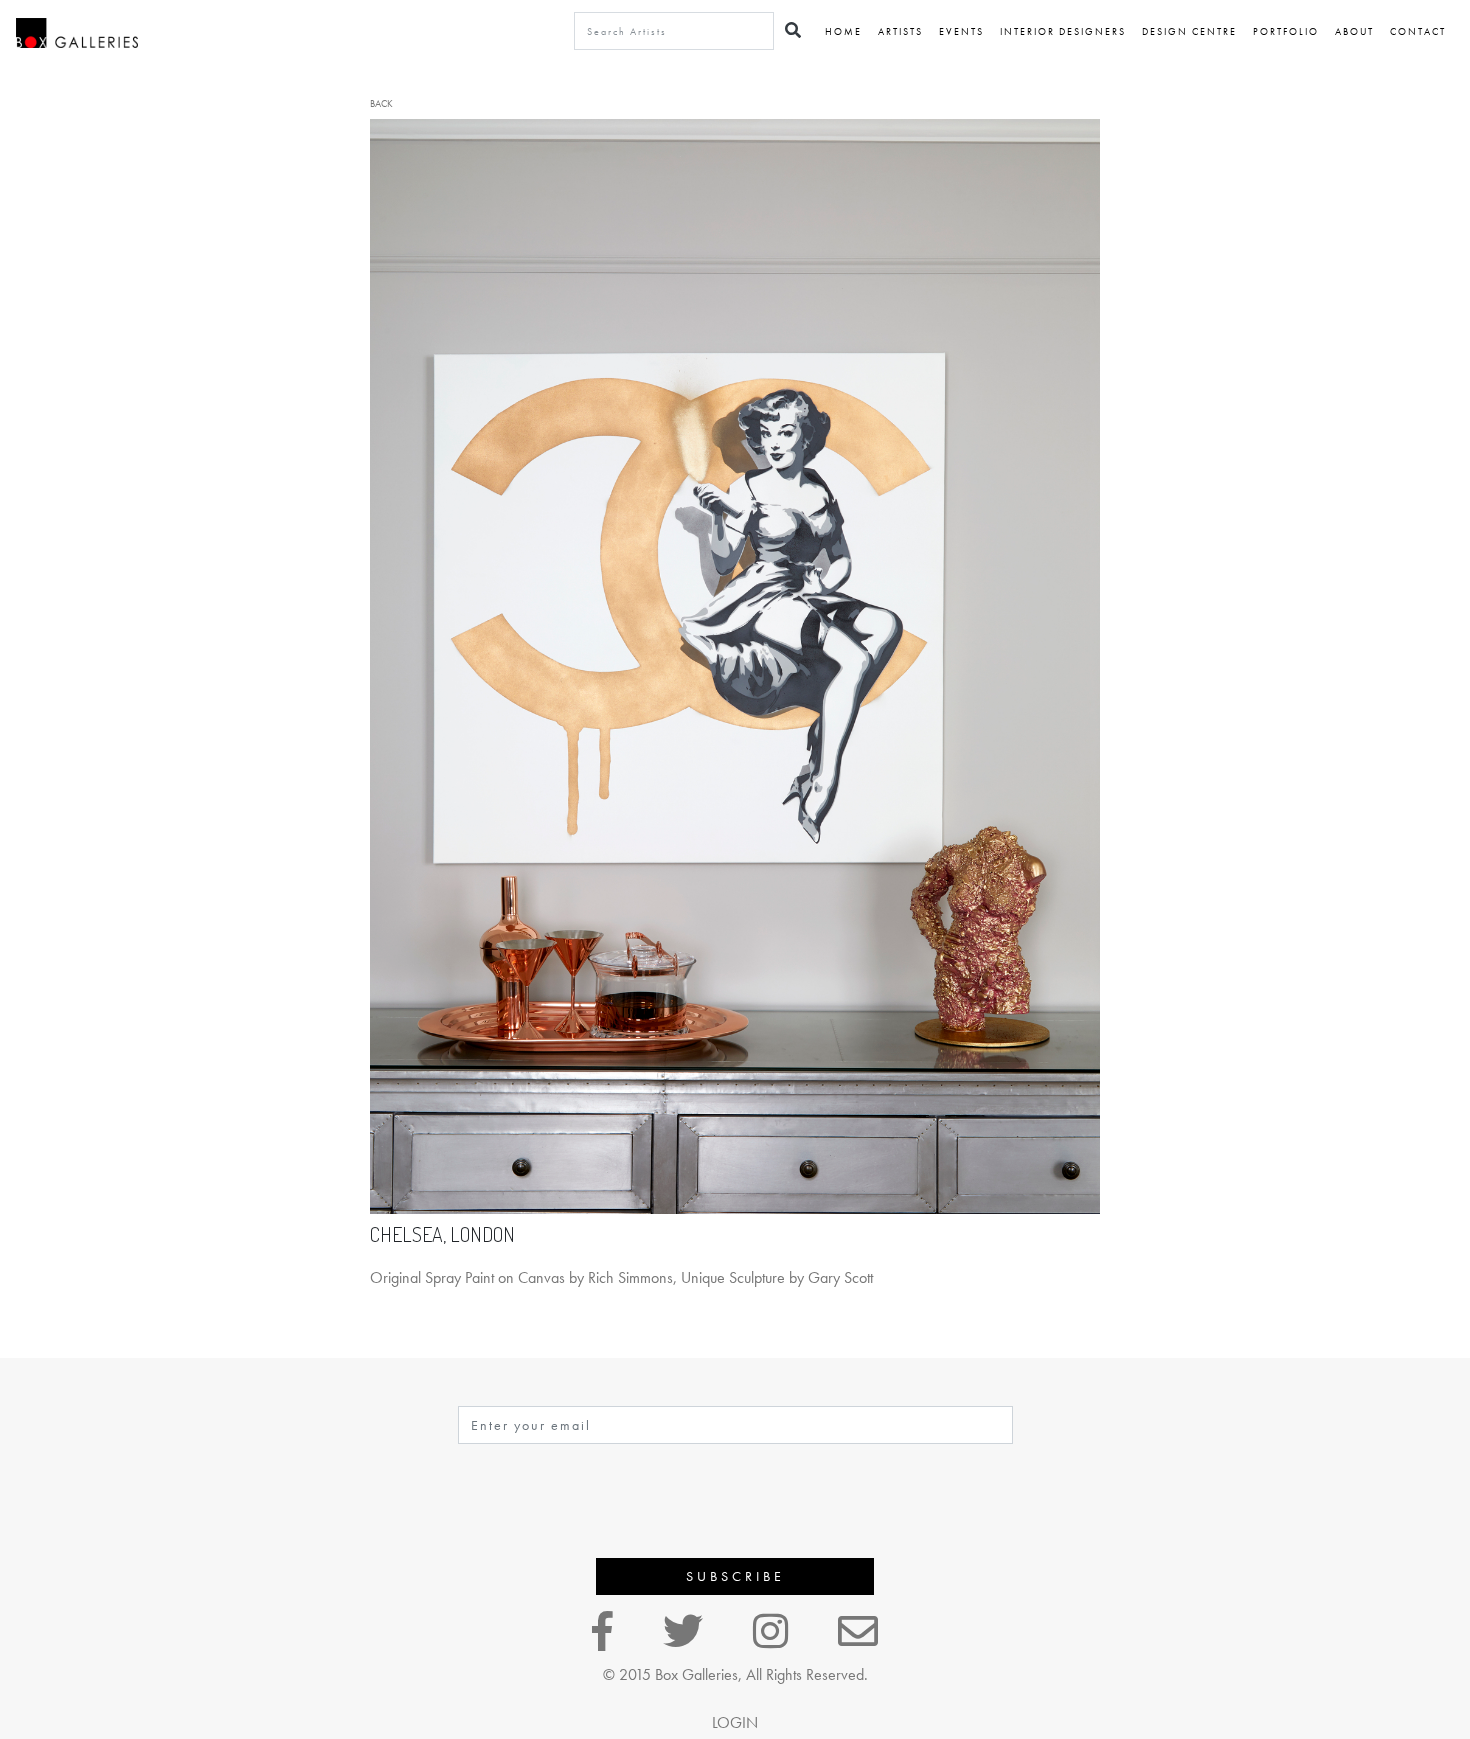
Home (843, 31)
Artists (900, 31)
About (1354, 31)
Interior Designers (1063, 31)
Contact (1418, 31)
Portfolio (1286, 31)
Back (381, 103)
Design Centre (1189, 31)
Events (961, 31)
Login (735, 1722)
